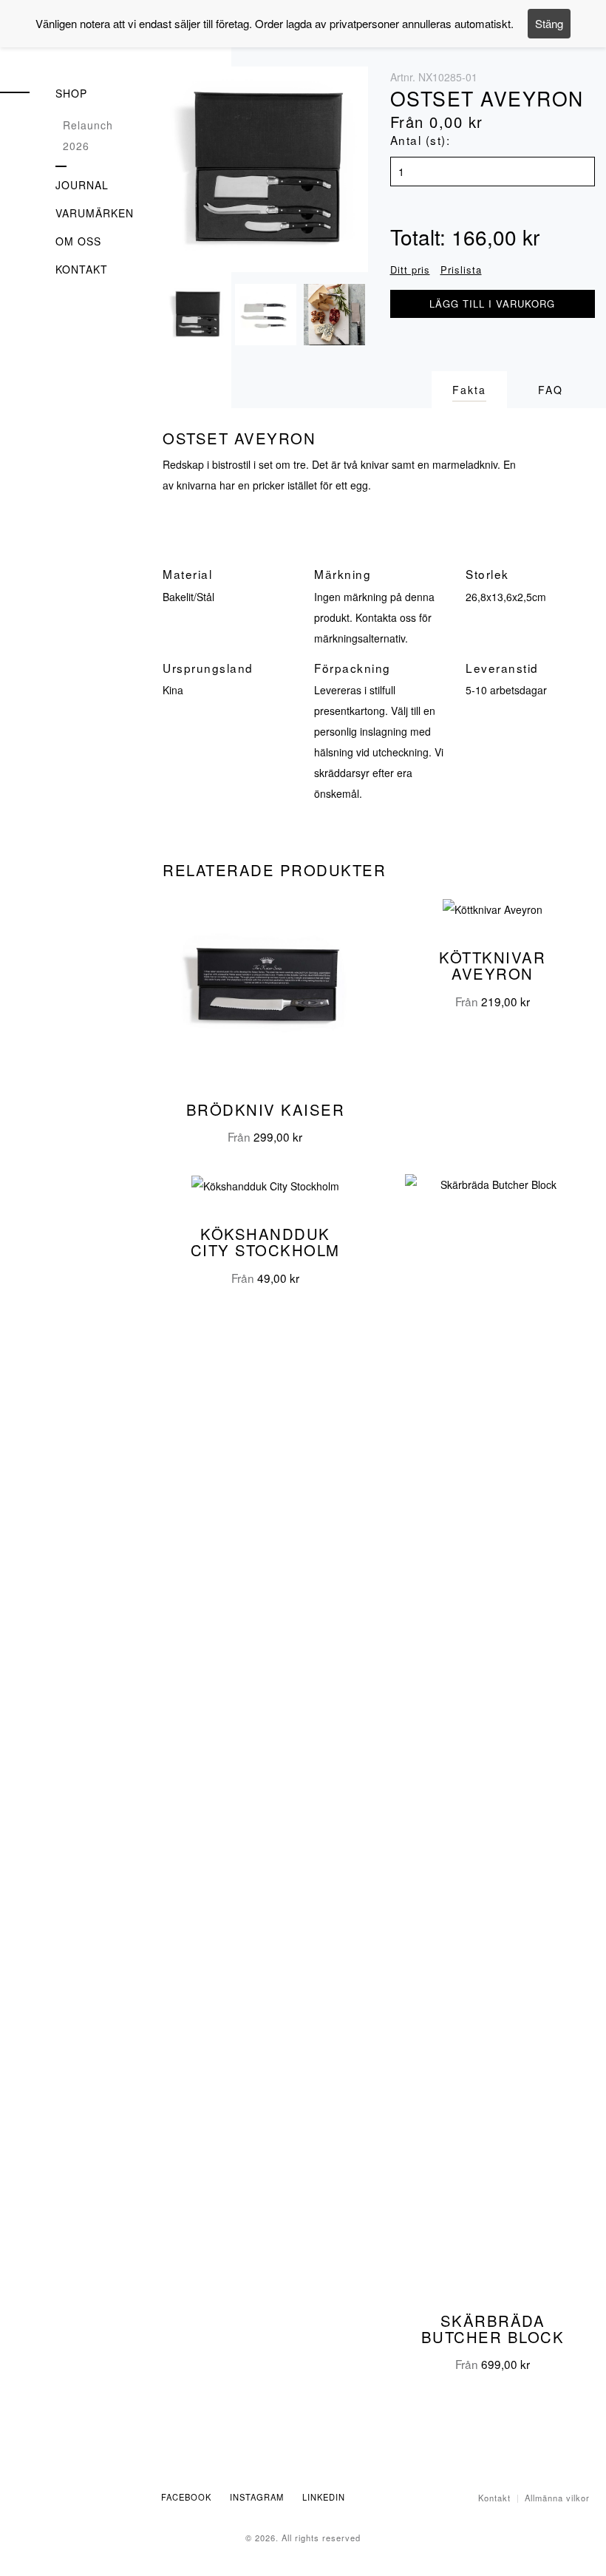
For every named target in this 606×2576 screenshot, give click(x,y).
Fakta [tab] (469, 390)
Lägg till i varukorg (492, 304)
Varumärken (95, 213)
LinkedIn (324, 2497)
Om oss (78, 241)
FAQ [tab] (551, 390)
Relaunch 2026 (88, 135)
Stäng (549, 23)
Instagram (257, 2497)
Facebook (186, 2497)
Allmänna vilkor (557, 2498)
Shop (71, 93)
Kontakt (82, 269)
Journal (82, 185)
